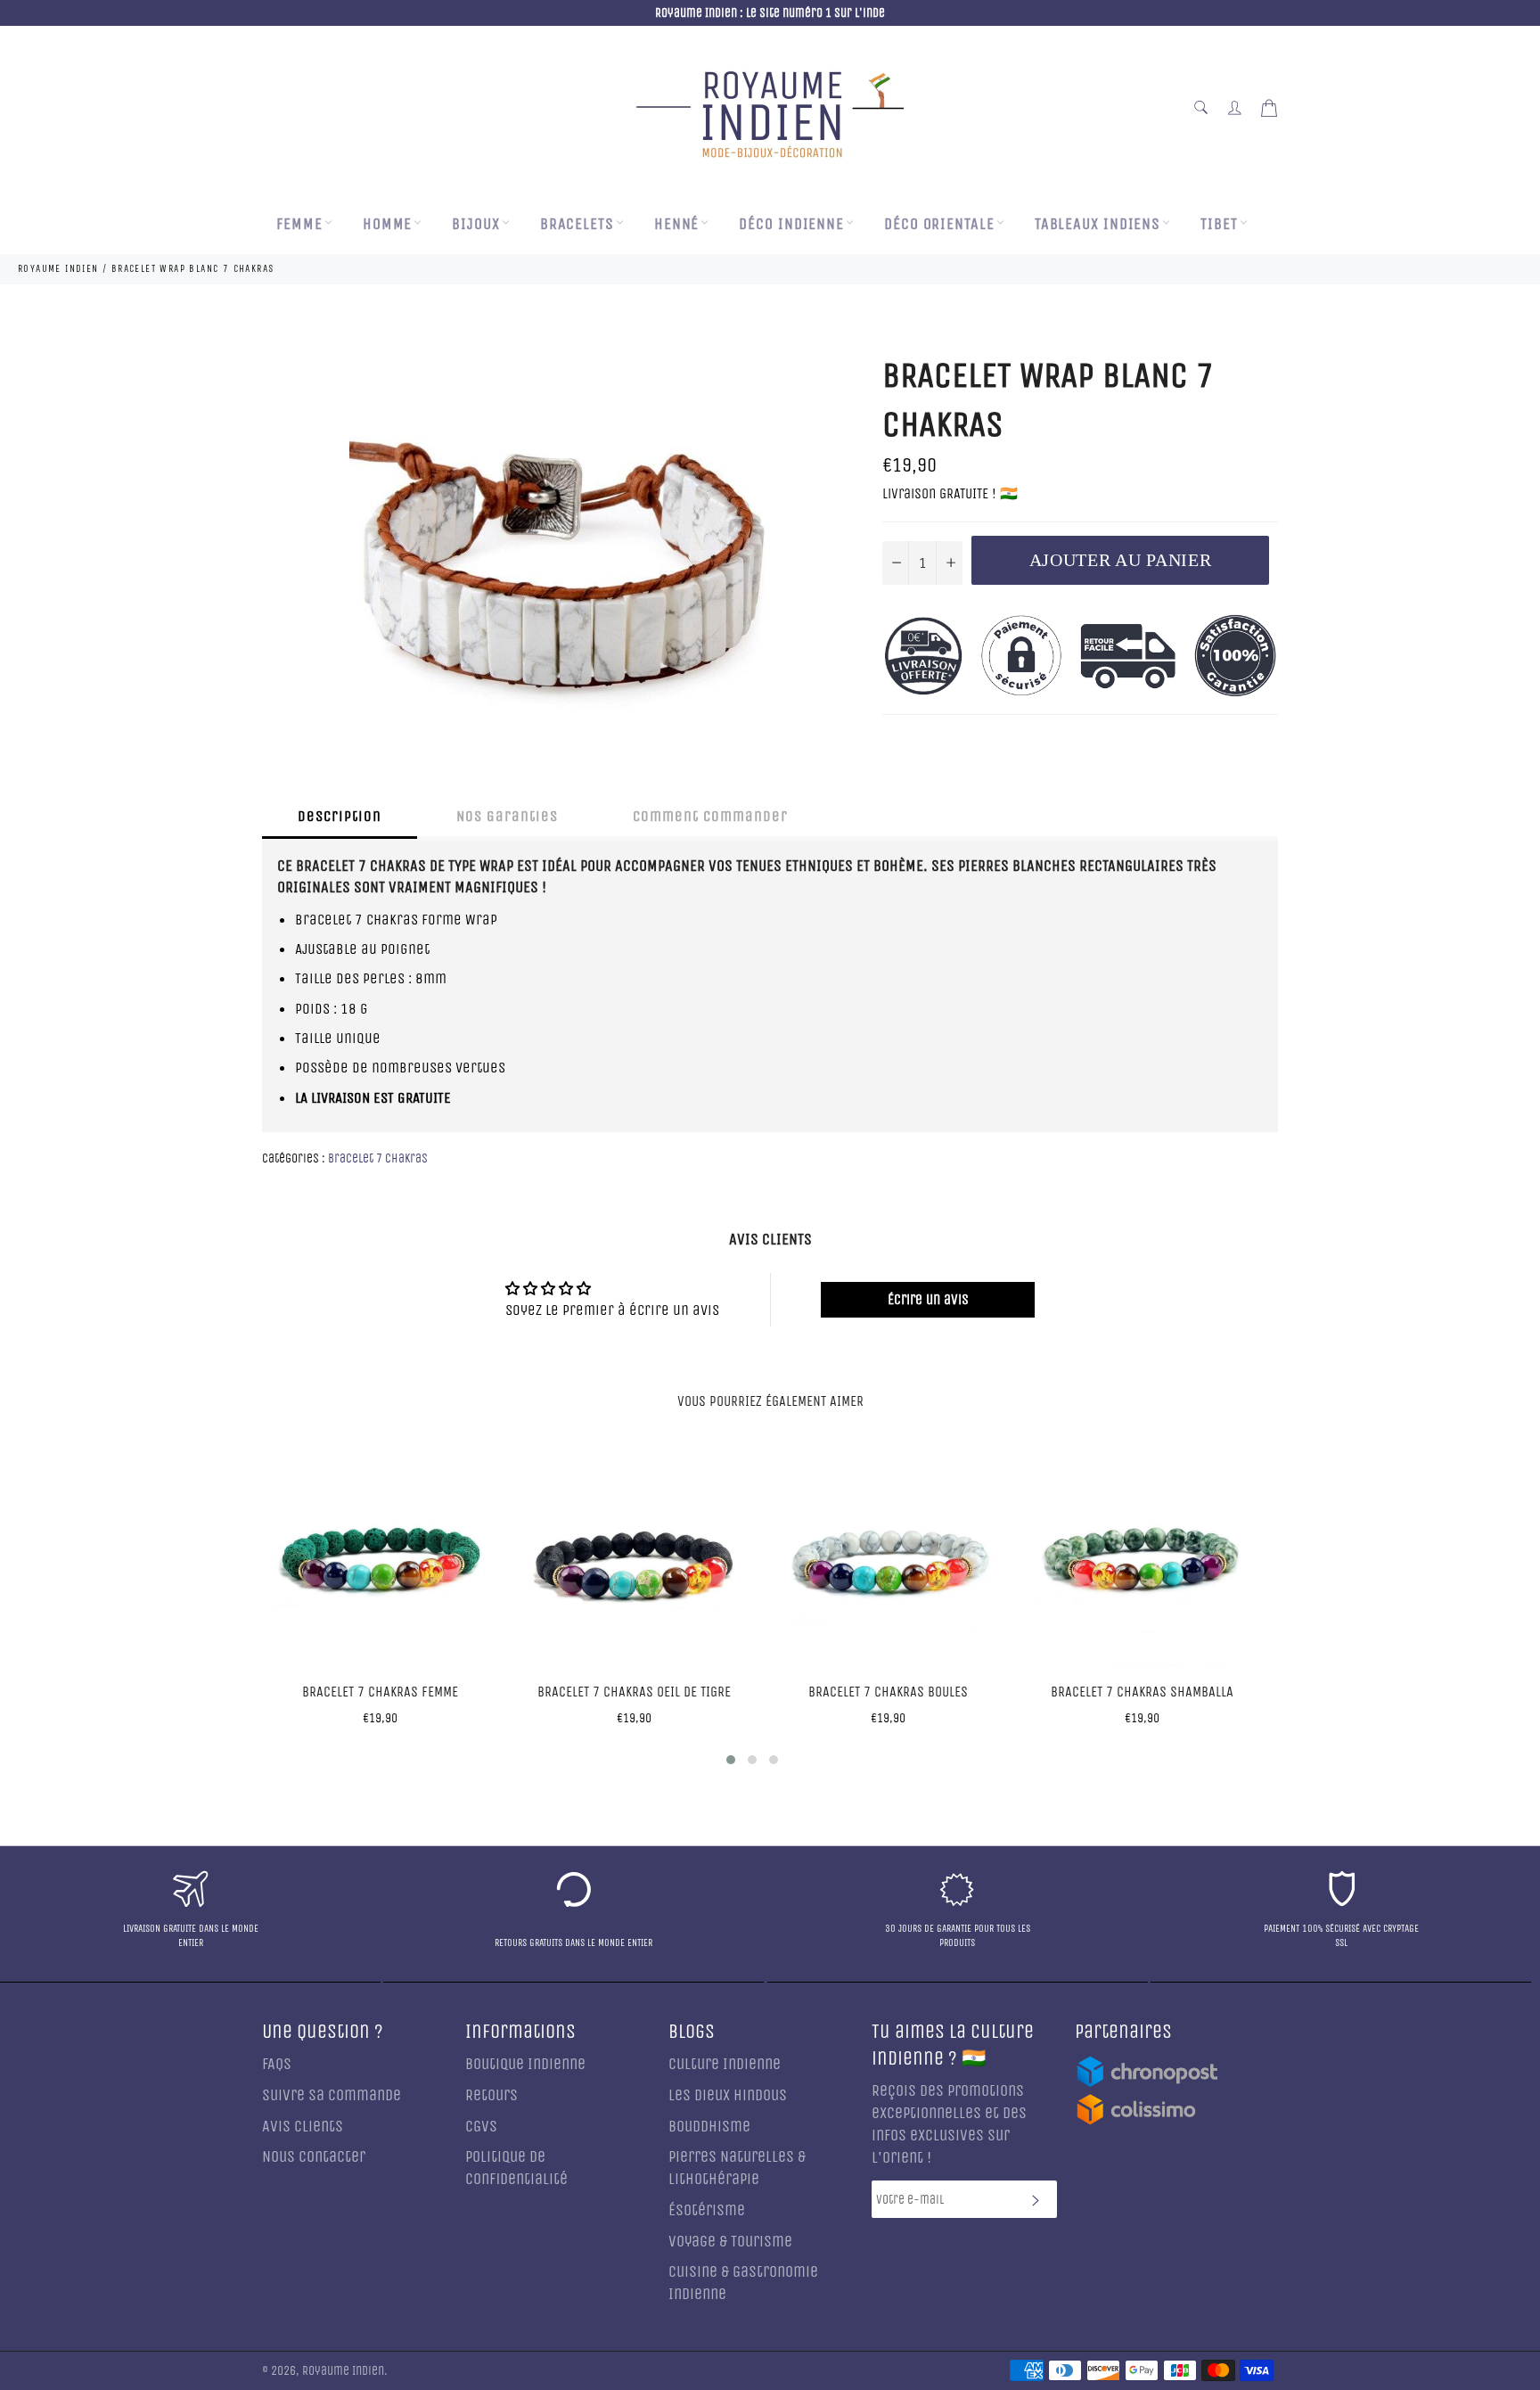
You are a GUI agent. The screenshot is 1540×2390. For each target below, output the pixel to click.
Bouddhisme (709, 2127)
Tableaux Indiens (1098, 224)
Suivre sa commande (332, 2095)
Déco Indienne (791, 224)
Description (340, 816)
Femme (299, 224)
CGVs (481, 2127)
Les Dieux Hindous (728, 2095)
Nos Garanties (507, 816)
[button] (731, 1760)
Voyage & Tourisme (730, 2242)
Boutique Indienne (525, 2064)
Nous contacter (314, 2157)
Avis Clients (303, 2127)
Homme (388, 224)
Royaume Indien (343, 2371)
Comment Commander (710, 816)
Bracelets (577, 224)
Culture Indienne (725, 2064)
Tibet (1219, 224)
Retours (491, 2095)
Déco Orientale (939, 224)
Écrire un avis (928, 1299)
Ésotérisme (707, 2210)
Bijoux (475, 224)
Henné (677, 224)
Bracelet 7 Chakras (378, 1158)
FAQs (277, 2064)
